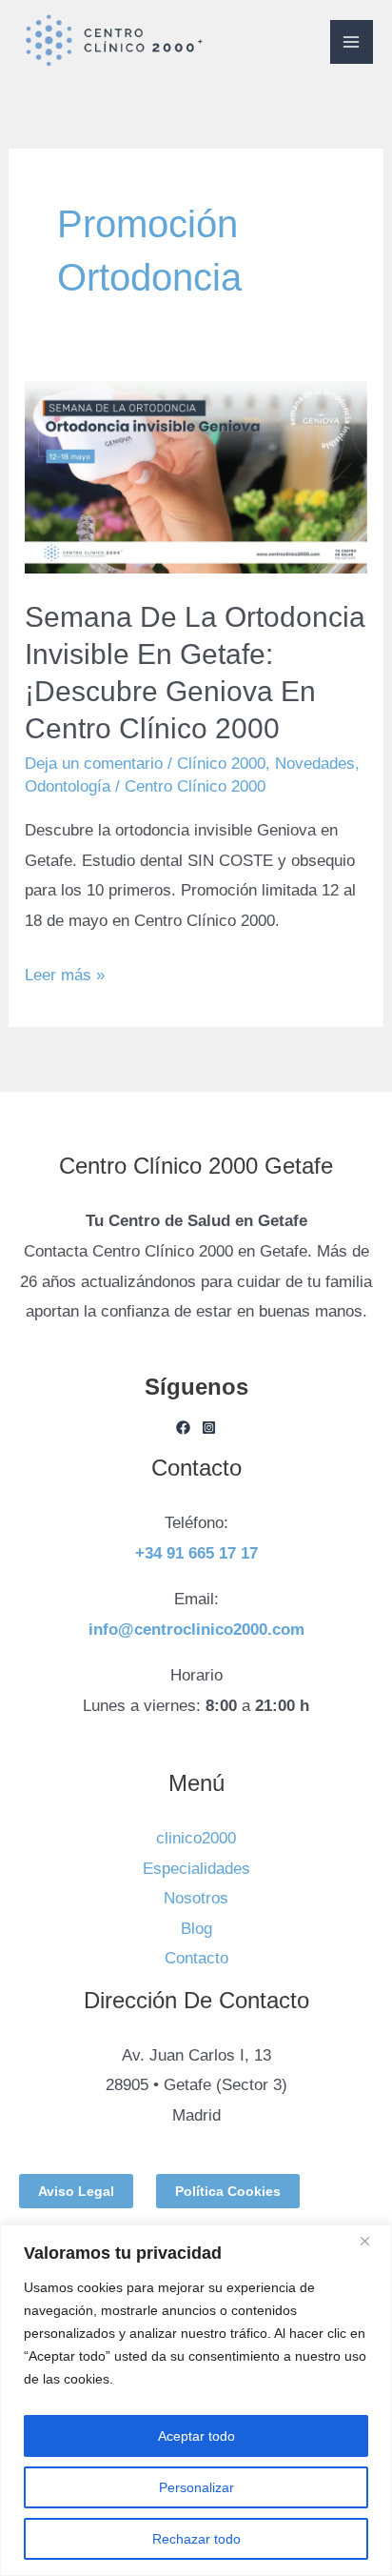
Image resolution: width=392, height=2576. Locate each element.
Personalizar (196, 2487)
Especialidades (196, 1869)
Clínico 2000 (221, 764)
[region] (196, 2400)
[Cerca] (372, 2241)
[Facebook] (183, 1428)
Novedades (315, 764)
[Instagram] (209, 1428)
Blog (196, 1929)
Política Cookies (228, 2191)
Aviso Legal (76, 2191)
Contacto (196, 1958)
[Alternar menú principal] (352, 42)
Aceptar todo (196, 2436)
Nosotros (196, 1898)
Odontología (68, 786)
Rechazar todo (196, 2539)
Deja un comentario (94, 764)
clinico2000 (196, 1838)
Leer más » (65, 972)
